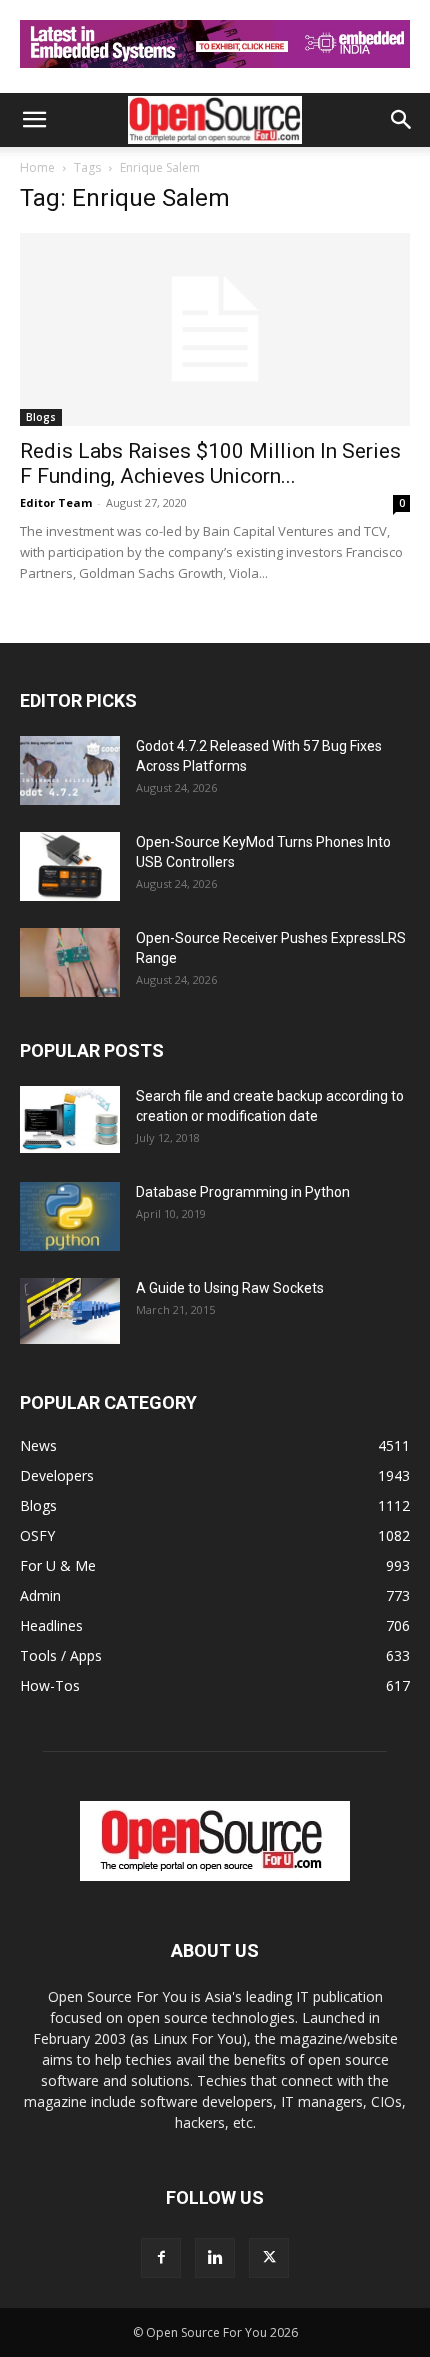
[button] (34, 120)
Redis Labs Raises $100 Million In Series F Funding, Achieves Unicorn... (210, 463)
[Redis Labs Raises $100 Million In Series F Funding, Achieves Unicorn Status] (215, 329)
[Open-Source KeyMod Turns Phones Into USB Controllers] (70, 866)
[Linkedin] (215, 2258)
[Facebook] (161, 2258)
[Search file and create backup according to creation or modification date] (70, 1119)
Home (37, 167)
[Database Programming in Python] (70, 1216)
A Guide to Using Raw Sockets (230, 1288)
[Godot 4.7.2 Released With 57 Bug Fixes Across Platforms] (70, 770)
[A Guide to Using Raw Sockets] (70, 1311)
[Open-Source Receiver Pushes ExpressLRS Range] (70, 962)
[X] (269, 2258)
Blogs (41, 417)
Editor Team (56, 502)
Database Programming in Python (243, 1192)
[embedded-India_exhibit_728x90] (215, 72)
